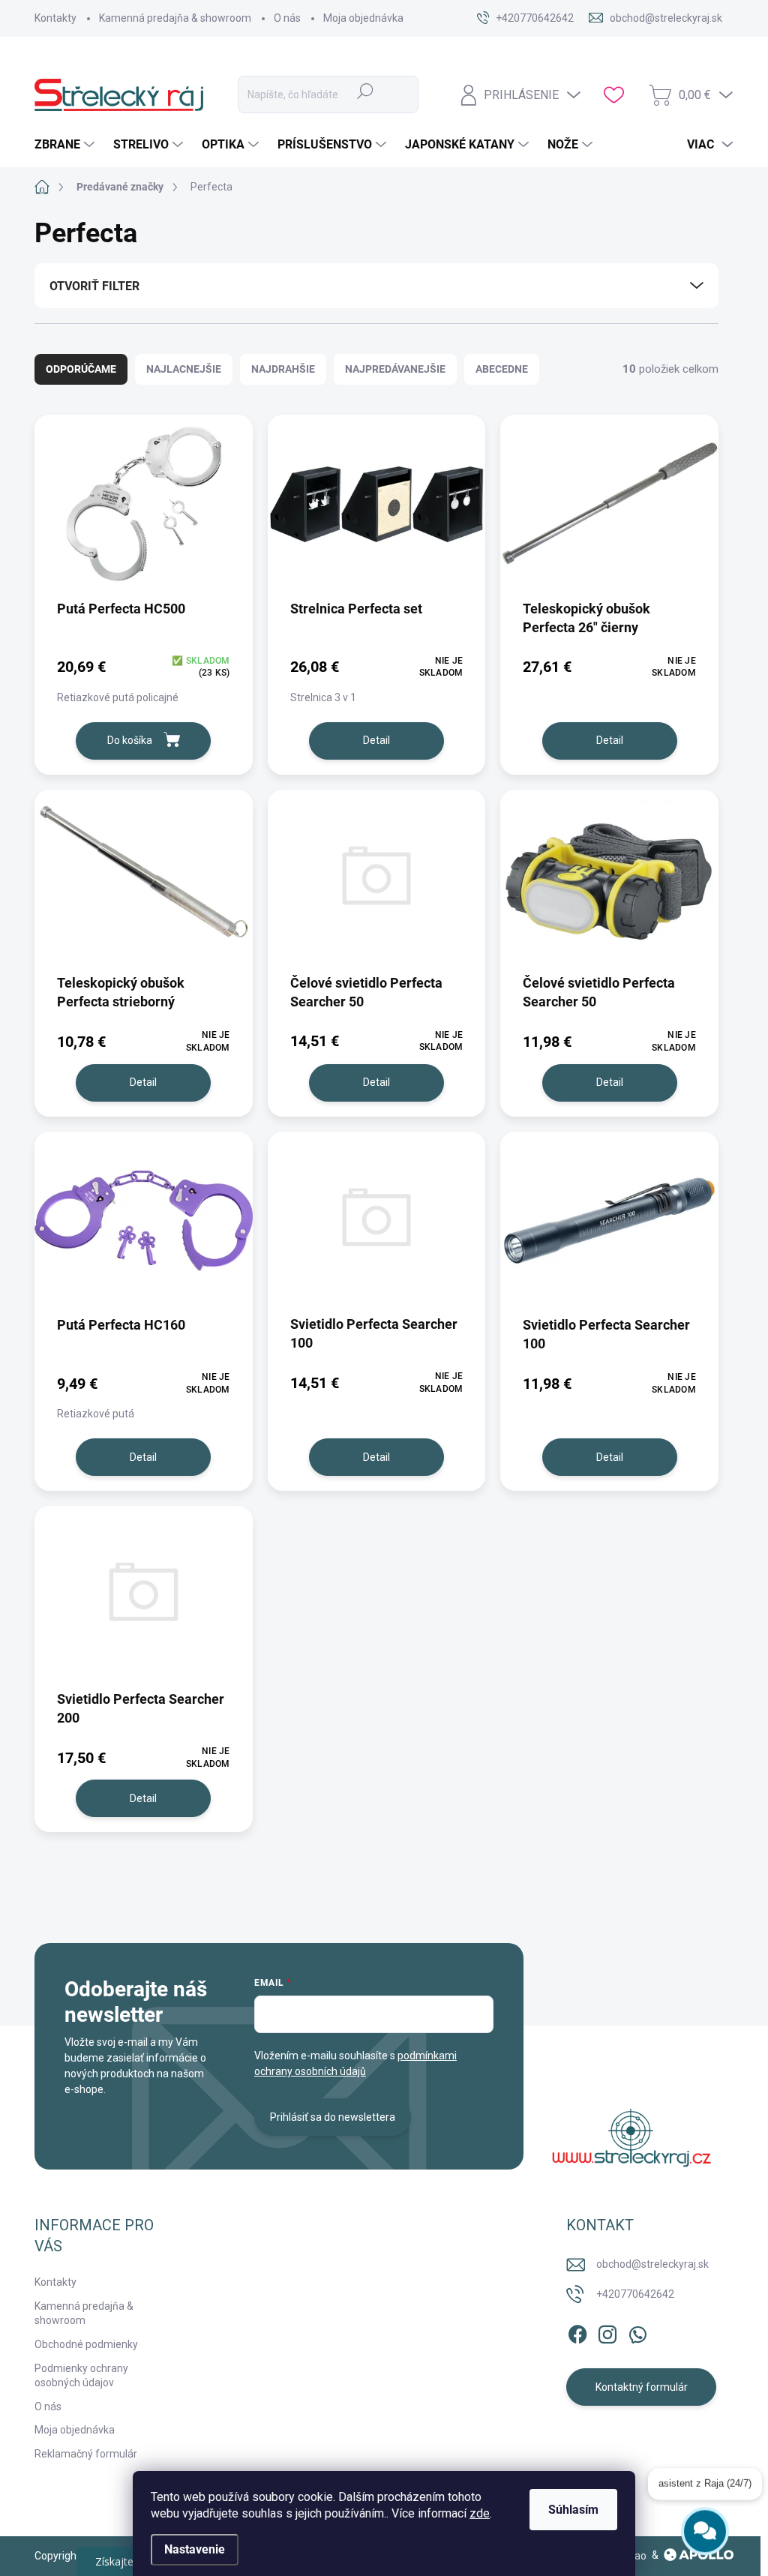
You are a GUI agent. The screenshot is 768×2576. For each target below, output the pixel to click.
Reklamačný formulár (86, 2454)
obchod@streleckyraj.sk (652, 2264)
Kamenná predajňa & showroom (175, 18)
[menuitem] (66, 145)
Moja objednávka (363, 18)
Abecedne (502, 369)
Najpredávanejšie (395, 369)
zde (480, 2513)
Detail (376, 740)
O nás (287, 18)
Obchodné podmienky (86, 2344)
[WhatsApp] (637, 2332)
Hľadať (365, 91)
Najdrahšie (283, 369)
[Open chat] (705, 2531)
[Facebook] (577, 2332)
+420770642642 (635, 2294)
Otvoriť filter (94, 286)
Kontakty (55, 18)
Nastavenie (195, 2549)
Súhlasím (573, 2510)
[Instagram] (607, 2332)
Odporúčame (81, 369)
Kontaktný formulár (642, 2387)
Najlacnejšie (184, 369)
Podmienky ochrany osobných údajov (81, 2376)
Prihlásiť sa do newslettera (333, 2117)
